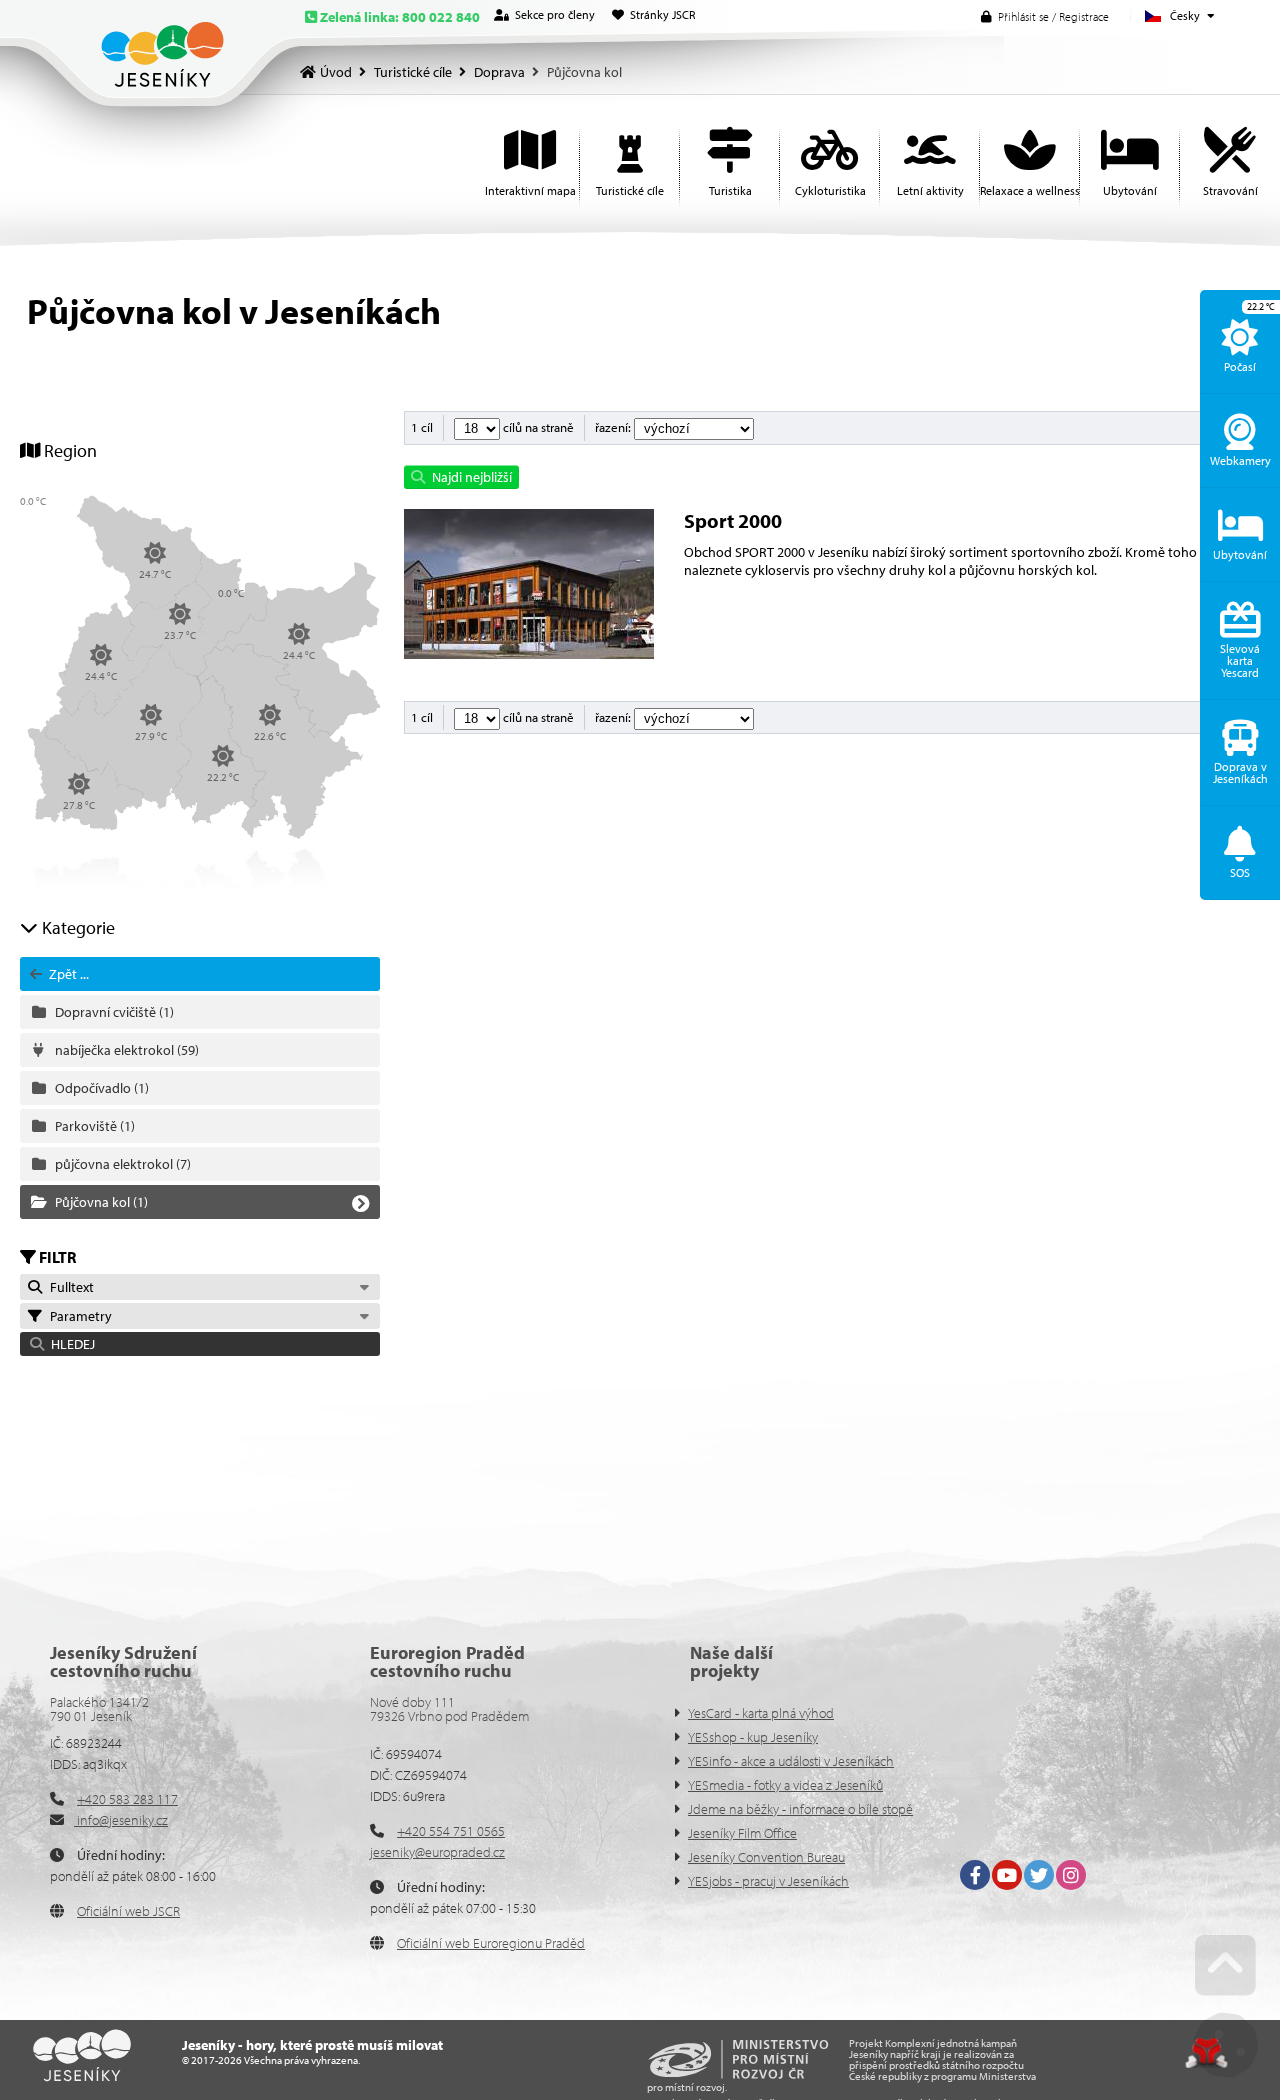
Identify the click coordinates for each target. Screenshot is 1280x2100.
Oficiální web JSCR (128, 1911)
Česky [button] (1185, 15)
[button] (1045, 16)
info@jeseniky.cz (121, 1820)
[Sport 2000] (529, 654)
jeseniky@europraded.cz (437, 1852)
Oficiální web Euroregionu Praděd (491, 1943)
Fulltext (69, 1287)
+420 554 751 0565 (451, 1831)
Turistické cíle (413, 72)
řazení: (614, 427)
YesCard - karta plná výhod (761, 1713)
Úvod (162, 54)
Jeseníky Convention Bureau (766, 1857)
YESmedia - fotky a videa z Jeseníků (785, 1785)
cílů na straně (537, 427)
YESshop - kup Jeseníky (753, 1737)
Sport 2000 (733, 520)
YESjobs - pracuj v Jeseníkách (768, 1881)
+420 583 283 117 (127, 1799)
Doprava (499, 72)
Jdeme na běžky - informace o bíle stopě (800, 1809)
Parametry (78, 1316)
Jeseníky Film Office (742, 1833)
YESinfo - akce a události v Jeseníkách (791, 1761)
